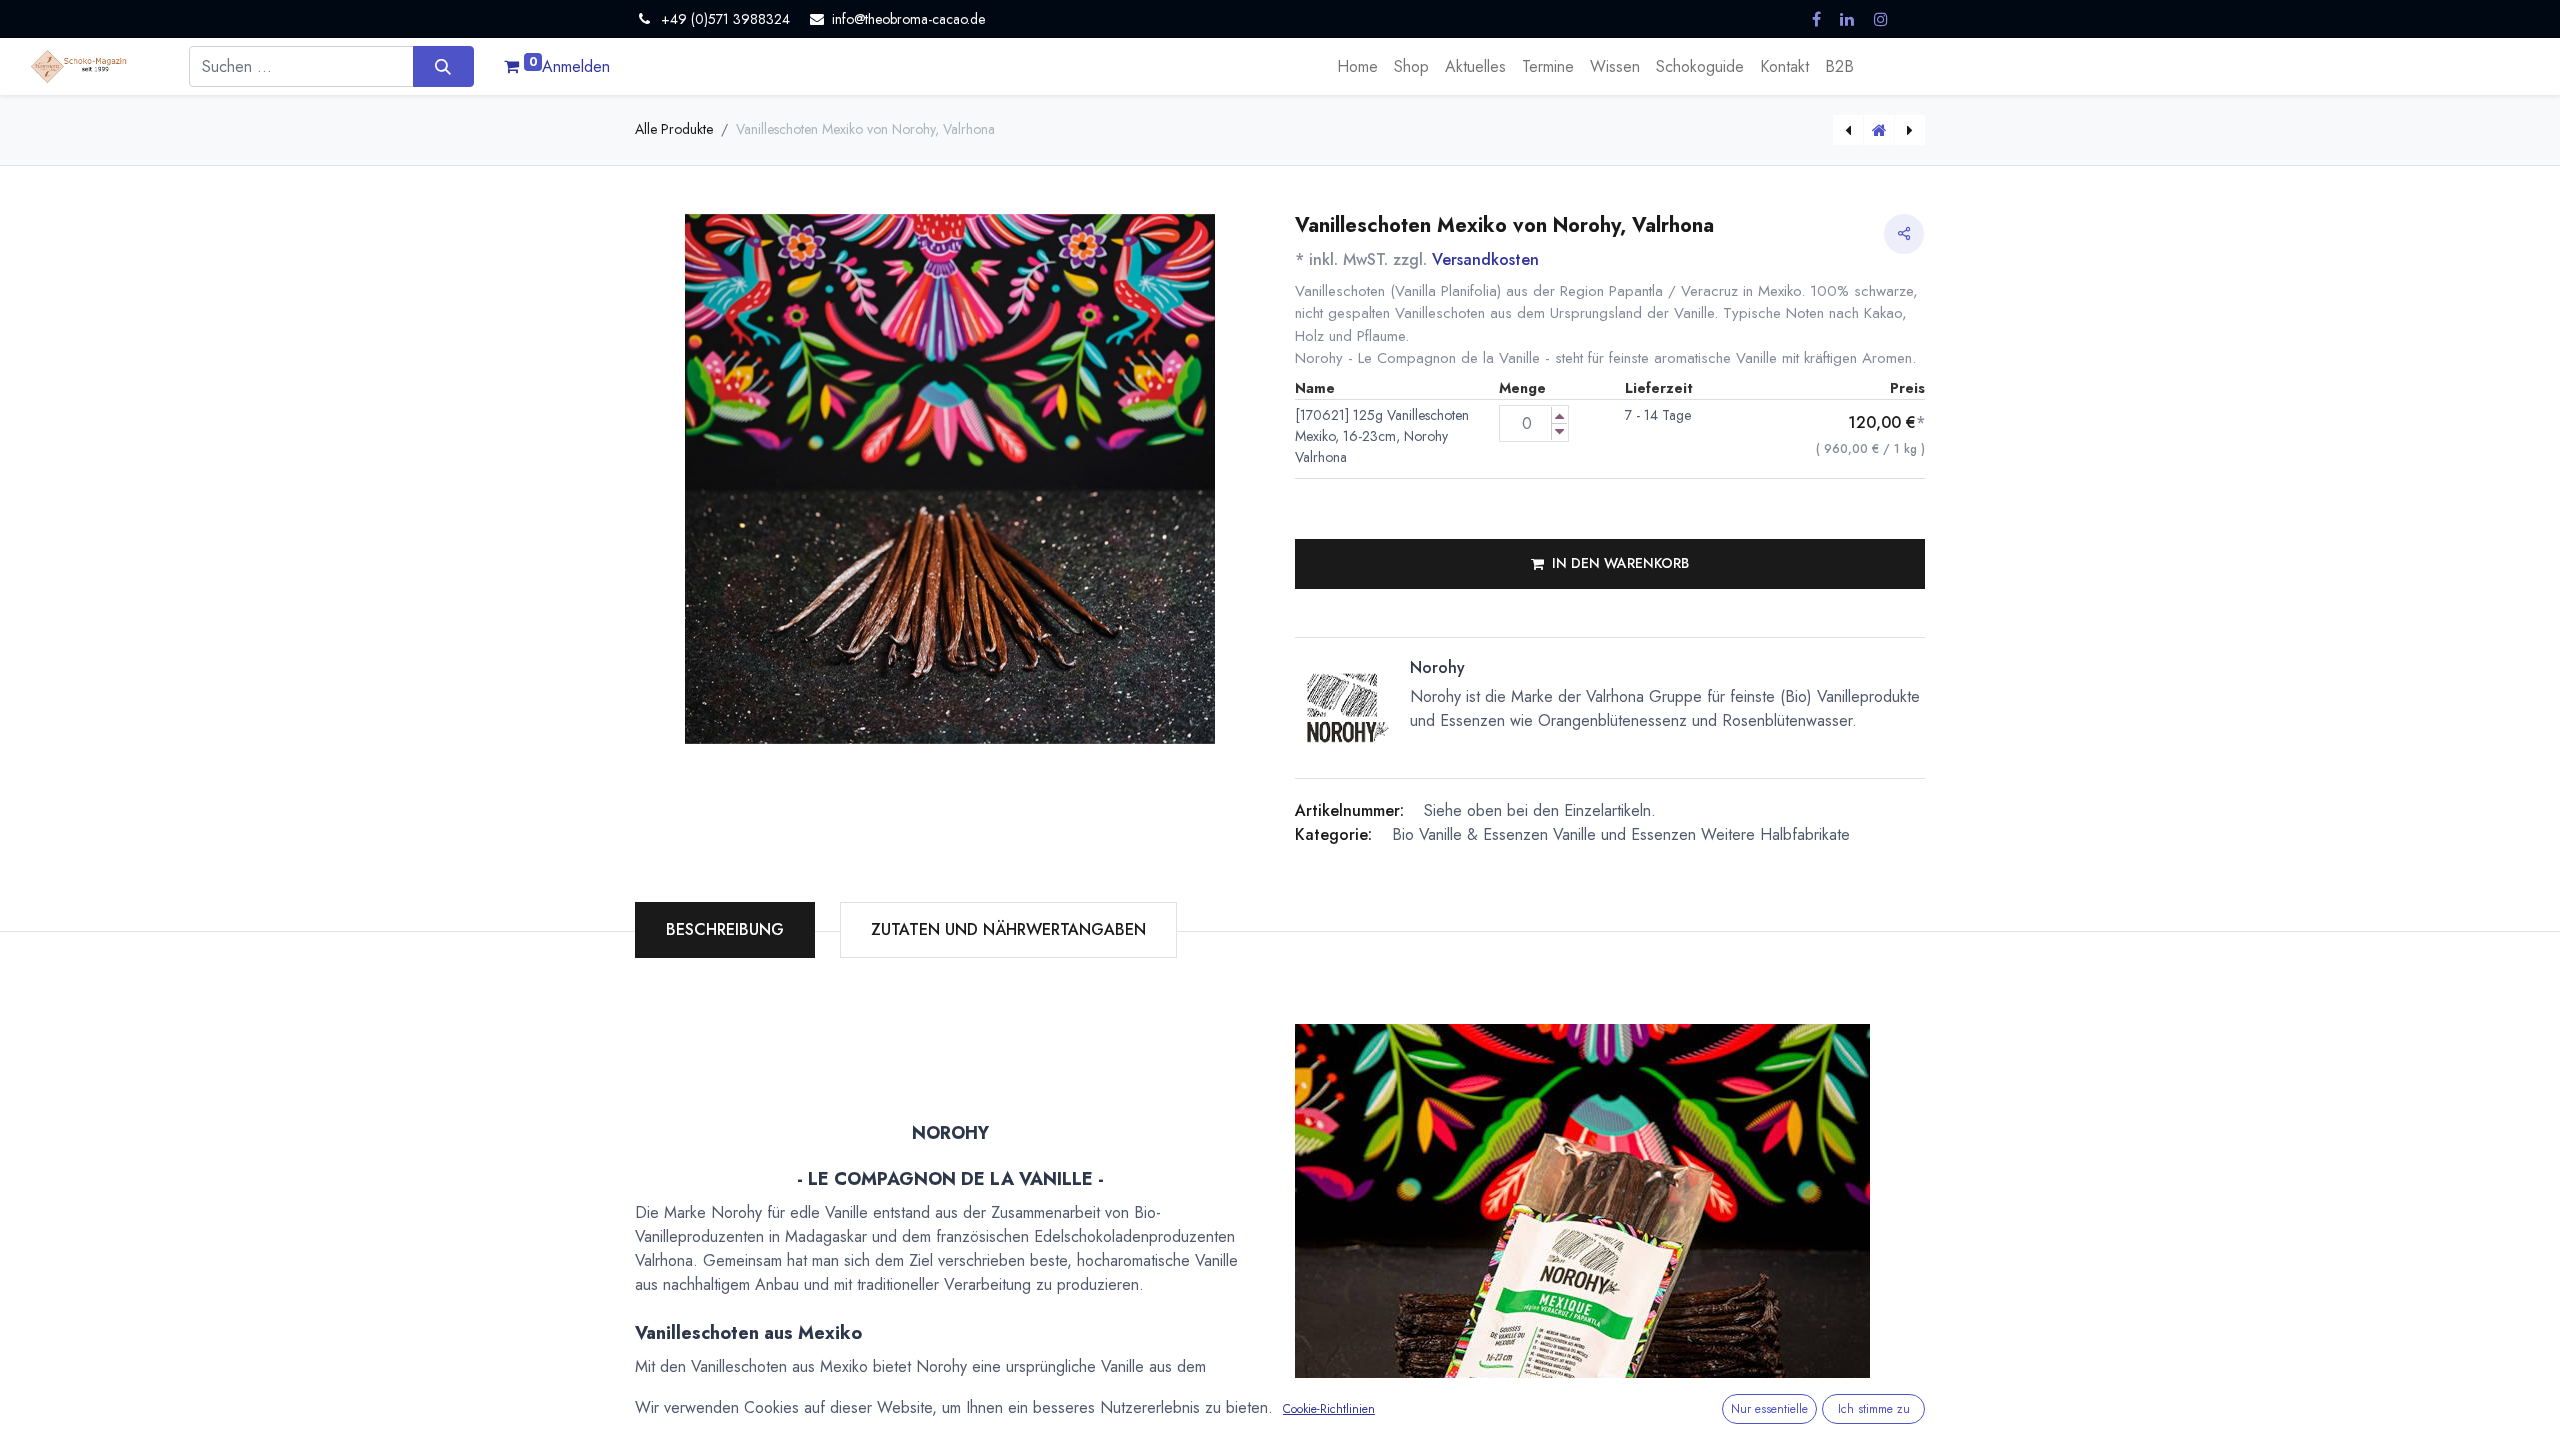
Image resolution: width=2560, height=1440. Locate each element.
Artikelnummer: (1349, 810)
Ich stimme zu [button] (1874, 1409)
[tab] (1008, 930)
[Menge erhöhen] (1559, 415)
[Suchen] (443, 66)
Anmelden (576, 66)
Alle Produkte (674, 129)
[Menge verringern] (1559, 431)
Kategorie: (1333, 834)
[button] (1610, 564)
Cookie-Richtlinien (1329, 1409)
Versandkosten (1485, 259)
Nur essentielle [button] (1769, 1409)
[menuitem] (1357, 67)
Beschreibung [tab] (725, 929)
